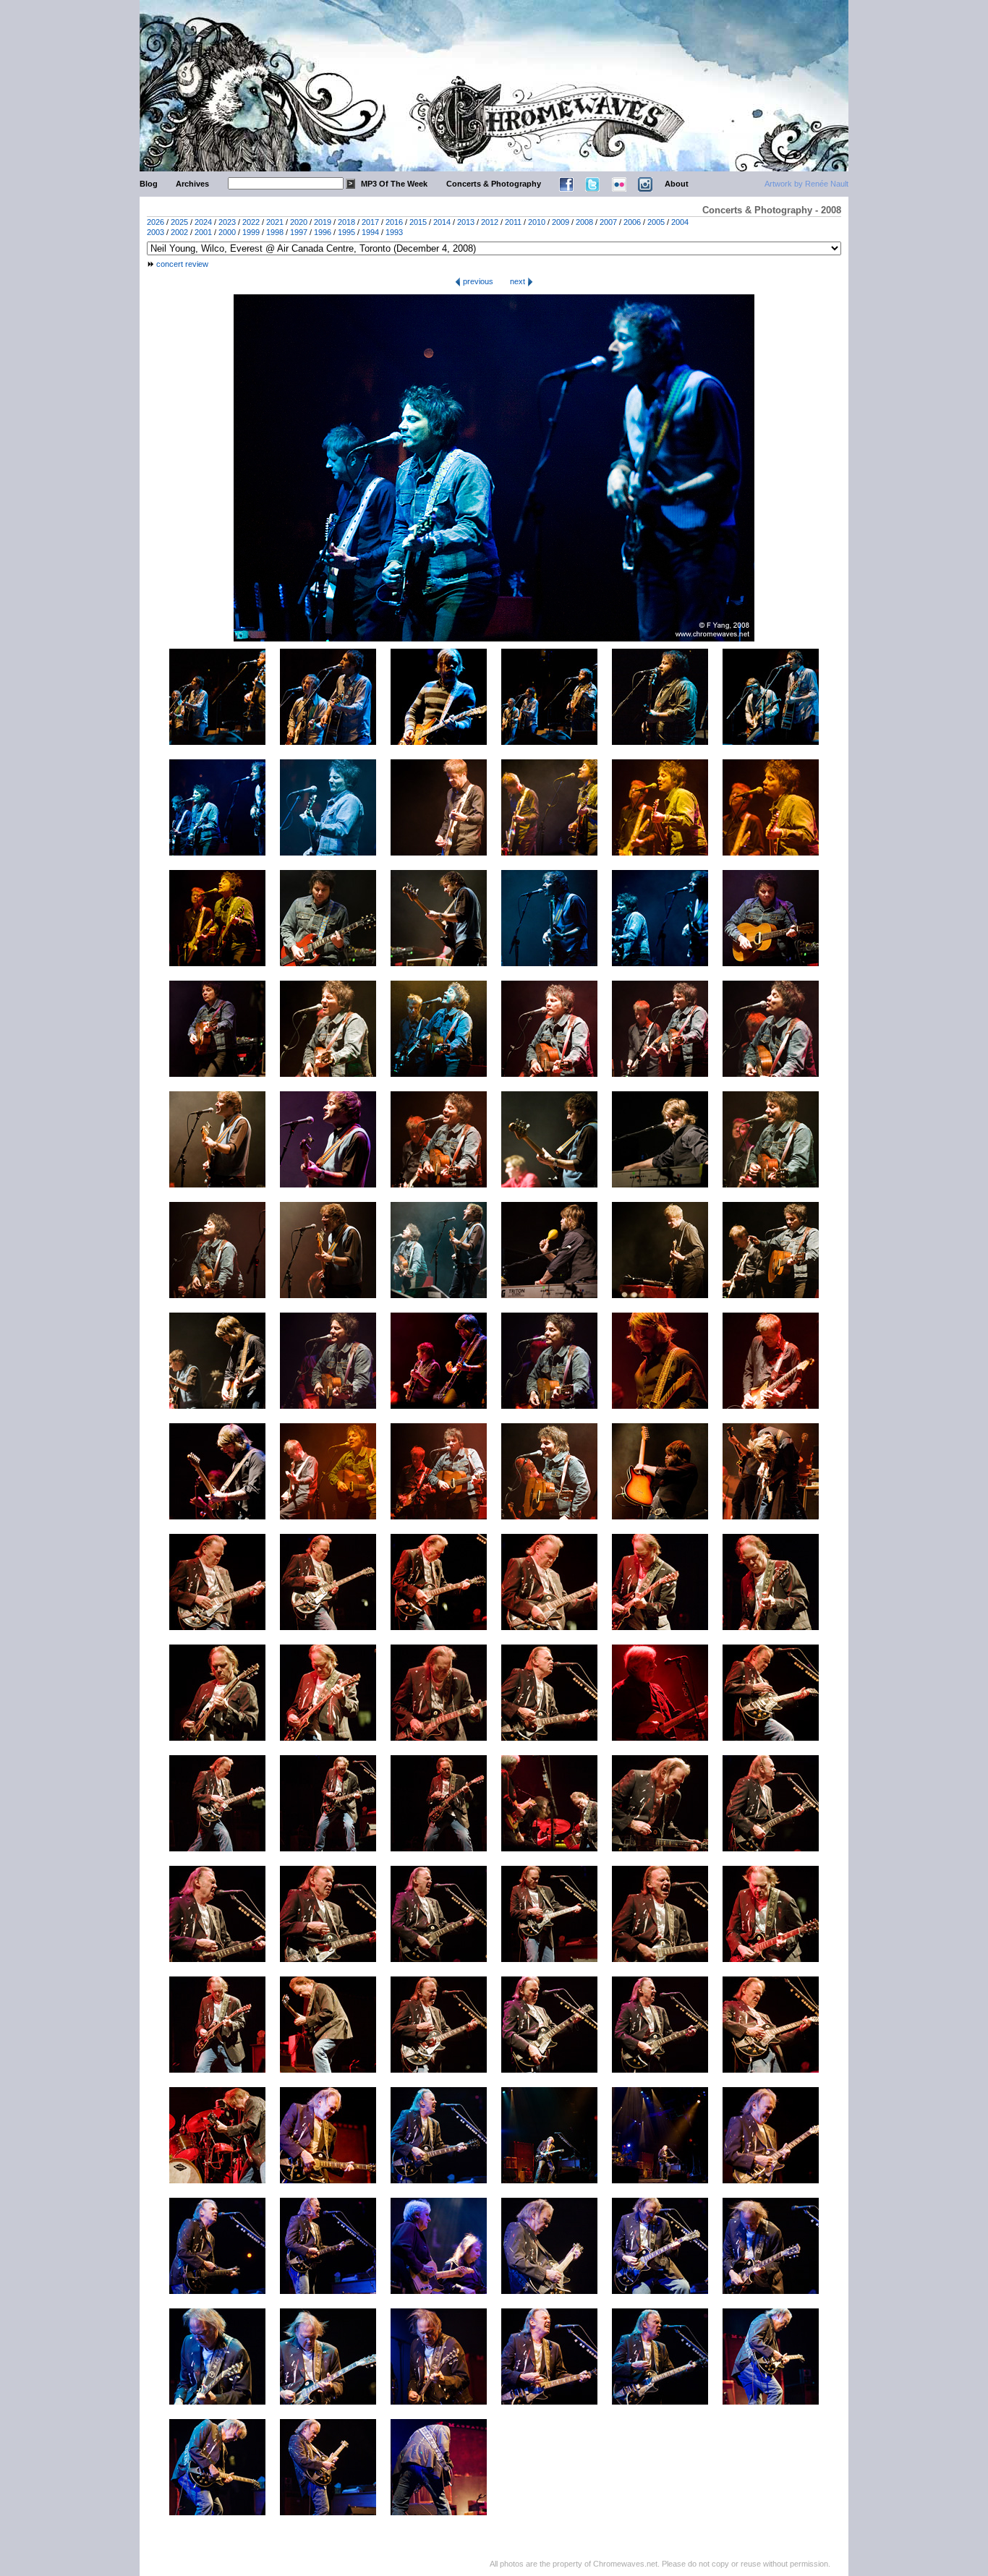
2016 (394, 222)
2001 (203, 232)
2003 (156, 232)
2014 (442, 222)
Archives (192, 184)
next (519, 281)
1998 (275, 232)
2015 (418, 222)
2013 (466, 222)
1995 (346, 232)
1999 (251, 232)
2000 (227, 232)
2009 (561, 222)
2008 (584, 222)
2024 (203, 222)
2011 (513, 222)
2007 (608, 222)
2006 (632, 222)
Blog (149, 184)
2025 (179, 222)
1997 (299, 232)
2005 (656, 222)
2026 (156, 222)
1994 (370, 232)
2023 (227, 222)
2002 (179, 232)
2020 (299, 222)
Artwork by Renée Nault (806, 184)
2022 (251, 222)
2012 (490, 222)
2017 (370, 222)
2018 (346, 222)
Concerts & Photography (494, 184)
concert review (182, 264)
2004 (680, 222)
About (677, 184)
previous (477, 281)
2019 (323, 222)
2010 (537, 222)
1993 (394, 232)
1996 (323, 232)
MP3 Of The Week (394, 184)
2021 (275, 222)
